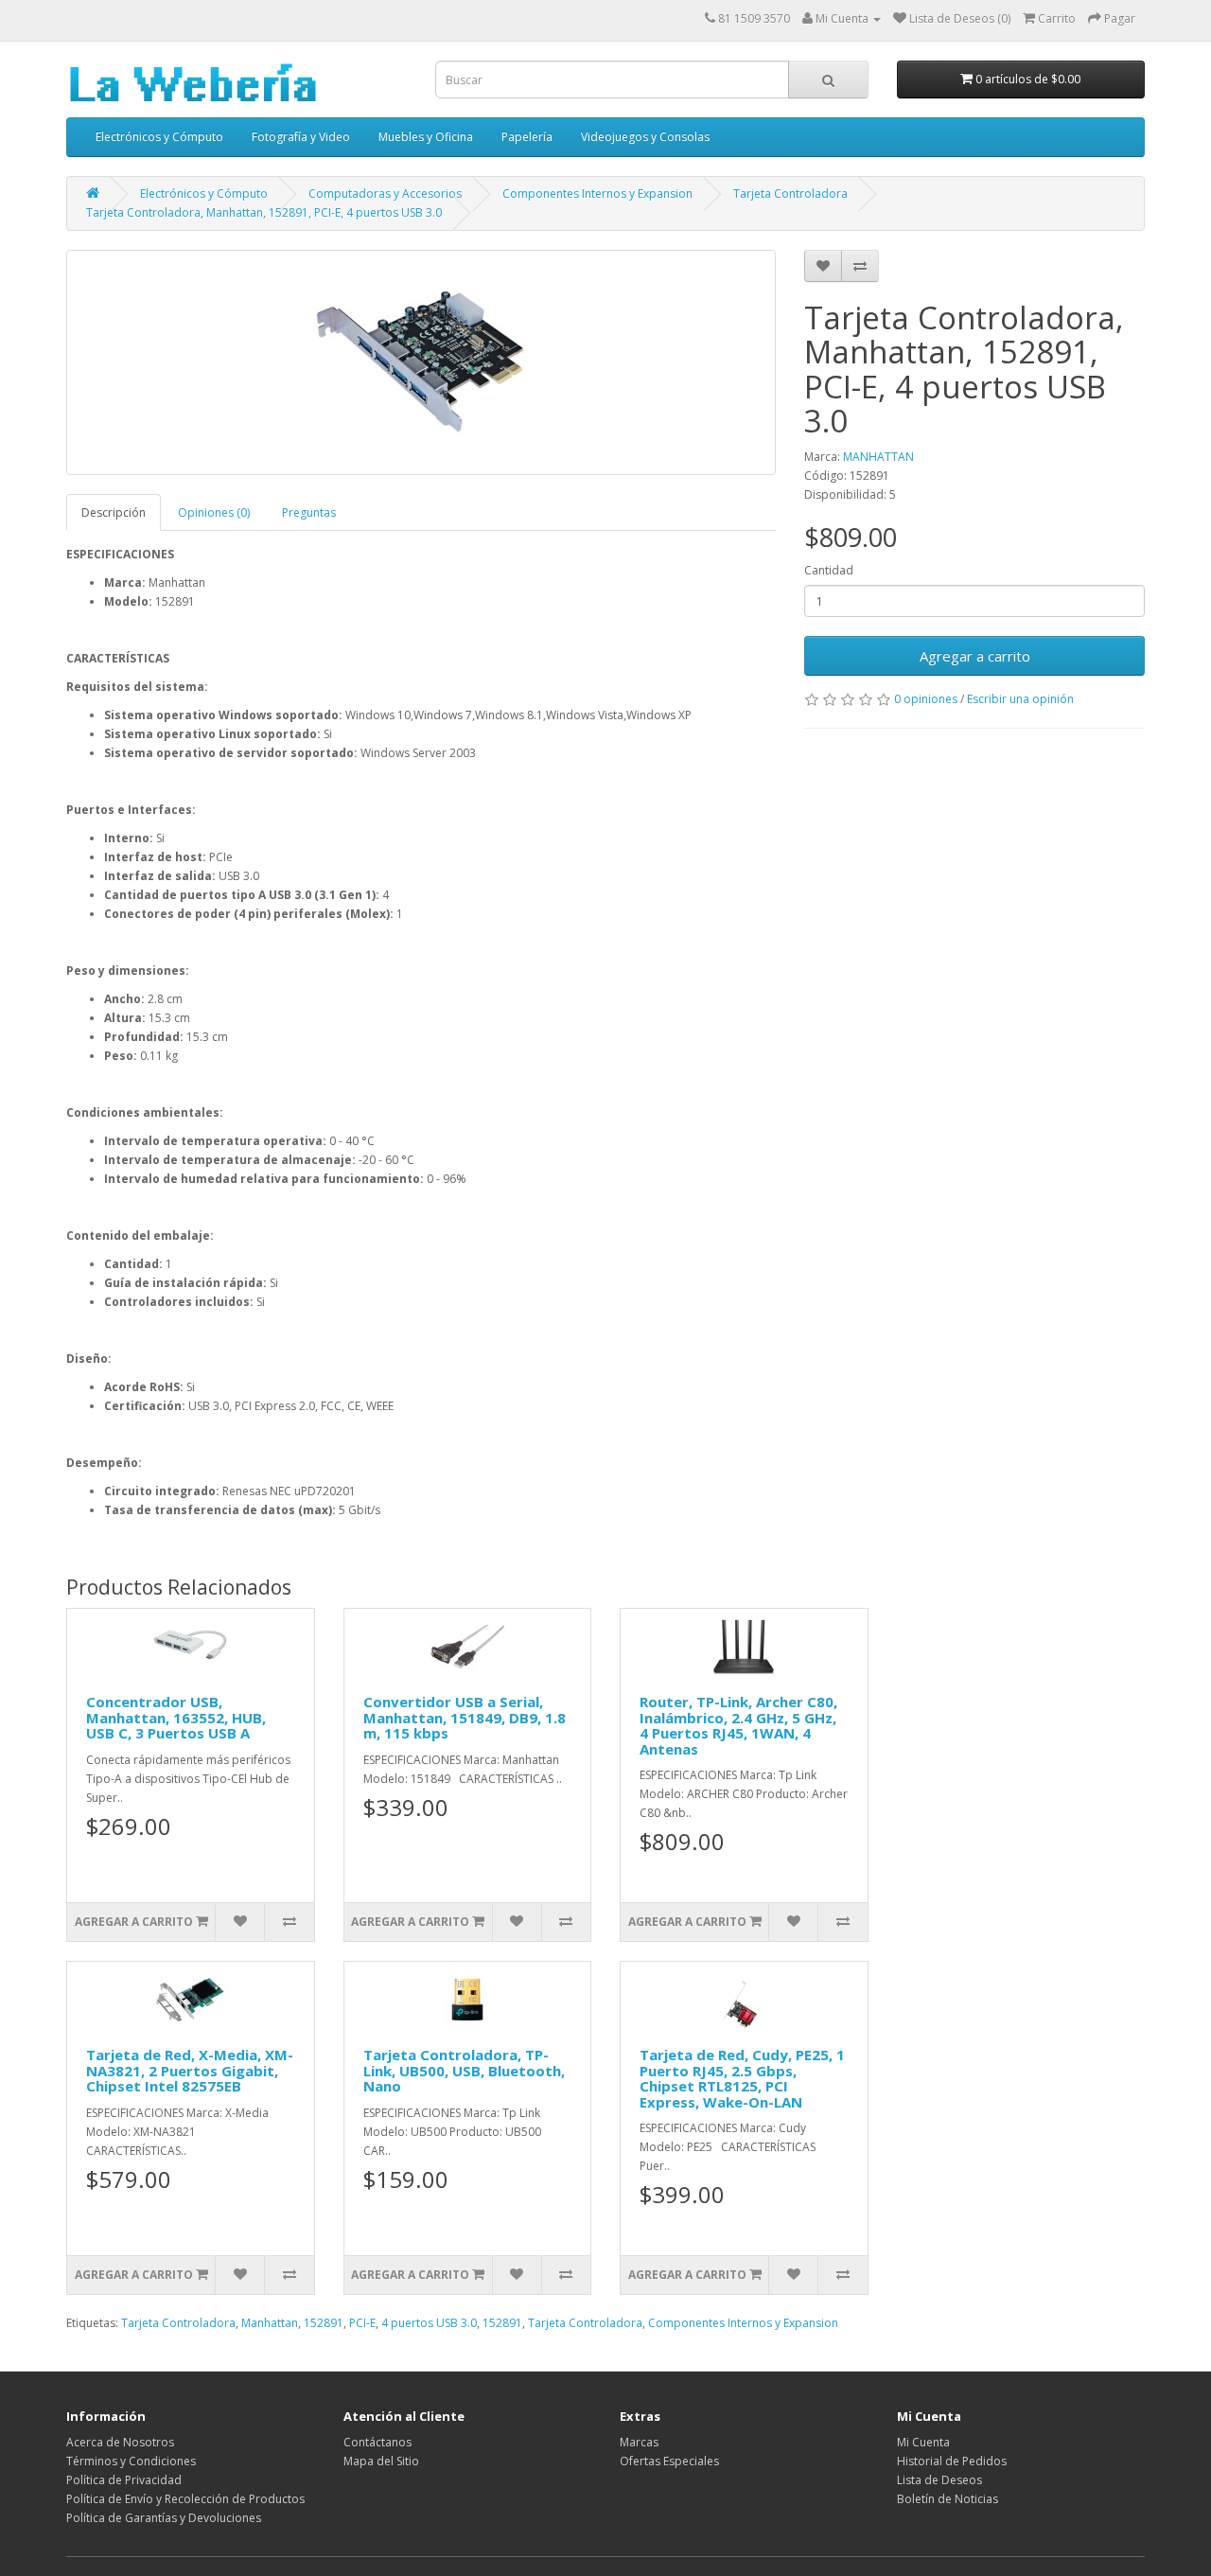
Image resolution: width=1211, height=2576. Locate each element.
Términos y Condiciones (131, 2461)
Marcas (639, 2442)
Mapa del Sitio (381, 2461)
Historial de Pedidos (952, 2461)
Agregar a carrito (975, 656)
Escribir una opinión (1020, 699)
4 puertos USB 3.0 (429, 2323)
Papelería (527, 137)
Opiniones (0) (214, 512)
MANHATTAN (878, 457)
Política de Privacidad (124, 2480)
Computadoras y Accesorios (385, 194)
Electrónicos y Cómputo (159, 137)
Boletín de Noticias (948, 2499)
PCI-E (362, 2323)
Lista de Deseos (939, 2480)
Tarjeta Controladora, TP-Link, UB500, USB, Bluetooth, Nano (464, 2070)
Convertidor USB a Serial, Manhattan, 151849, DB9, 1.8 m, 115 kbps (465, 1717)
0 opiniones (926, 699)
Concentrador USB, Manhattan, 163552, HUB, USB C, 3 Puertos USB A (176, 1717)
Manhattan (270, 2323)
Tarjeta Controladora (790, 194)
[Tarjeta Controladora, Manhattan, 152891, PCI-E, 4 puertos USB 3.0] (421, 362)
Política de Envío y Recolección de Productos (185, 2499)
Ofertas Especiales (669, 2461)
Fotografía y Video (301, 137)
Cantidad (829, 570)
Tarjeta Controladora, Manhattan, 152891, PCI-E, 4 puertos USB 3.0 (264, 212)
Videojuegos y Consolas (645, 137)
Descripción (114, 512)
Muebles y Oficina (426, 137)
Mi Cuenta (923, 2442)
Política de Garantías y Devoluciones (164, 2518)
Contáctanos (377, 2442)
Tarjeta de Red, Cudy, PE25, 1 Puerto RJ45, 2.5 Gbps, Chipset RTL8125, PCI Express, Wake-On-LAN (742, 2078)
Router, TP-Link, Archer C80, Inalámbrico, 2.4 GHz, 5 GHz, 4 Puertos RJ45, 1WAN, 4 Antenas (738, 1725)
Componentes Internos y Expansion (597, 194)
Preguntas (309, 512)
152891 (324, 2323)
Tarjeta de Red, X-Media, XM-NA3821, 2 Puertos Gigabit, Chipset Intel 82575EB (190, 2070)
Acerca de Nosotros (120, 2442)
